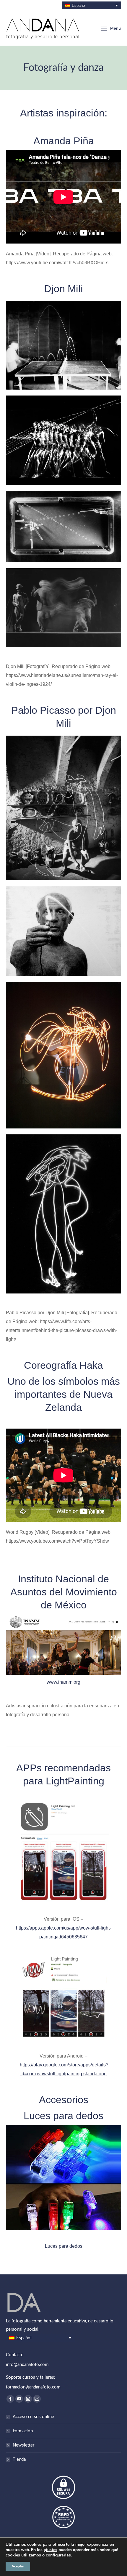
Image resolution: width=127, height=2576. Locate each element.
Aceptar (18, 2566)
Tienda (19, 2459)
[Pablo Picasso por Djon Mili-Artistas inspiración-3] (63, 1055)
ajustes (51, 2550)
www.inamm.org (63, 1682)
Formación (23, 2431)
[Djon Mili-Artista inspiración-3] (63, 440)
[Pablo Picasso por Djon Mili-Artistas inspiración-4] (63, 1214)
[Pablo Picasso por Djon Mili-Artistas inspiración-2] (63, 931)
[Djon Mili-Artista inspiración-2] (63, 527)
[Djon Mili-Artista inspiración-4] (63, 345)
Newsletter (23, 2445)
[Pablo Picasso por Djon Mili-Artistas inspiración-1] (63, 808)
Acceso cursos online (33, 2417)
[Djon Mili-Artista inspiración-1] (63, 608)
